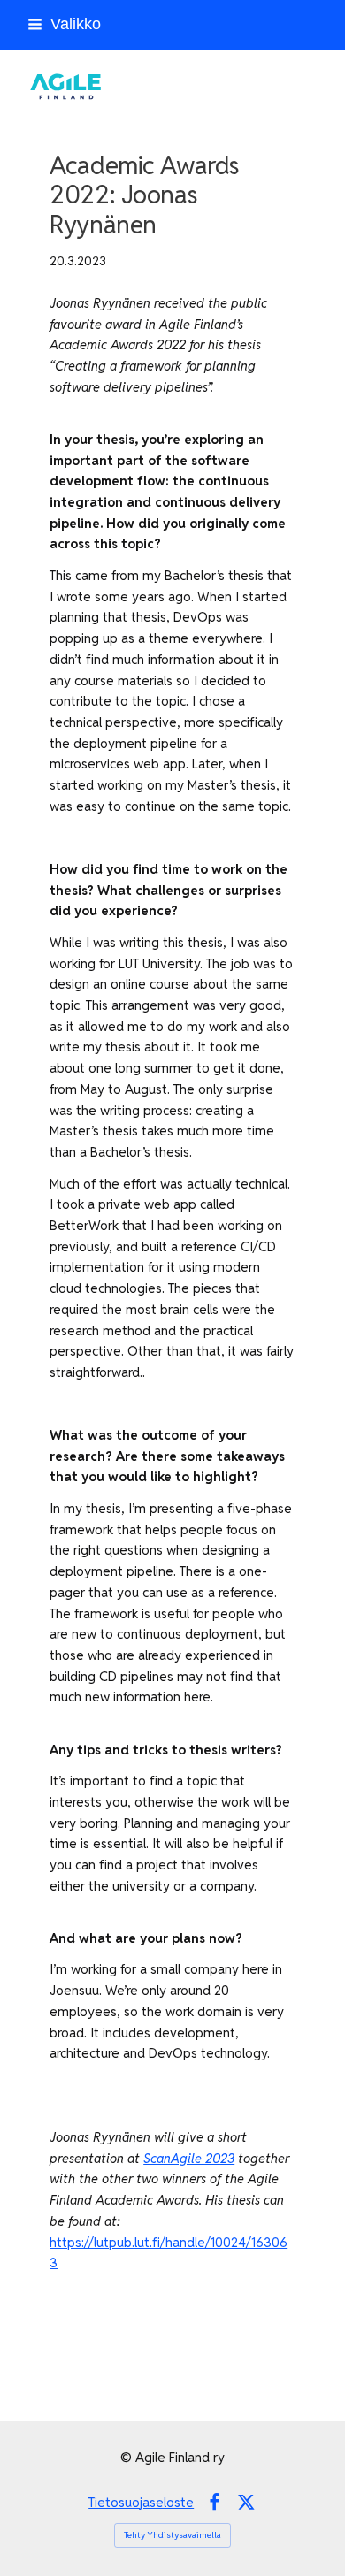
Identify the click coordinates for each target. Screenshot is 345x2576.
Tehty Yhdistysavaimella (172, 2535)
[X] (246, 2502)
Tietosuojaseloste (141, 2502)
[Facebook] (215, 2502)
